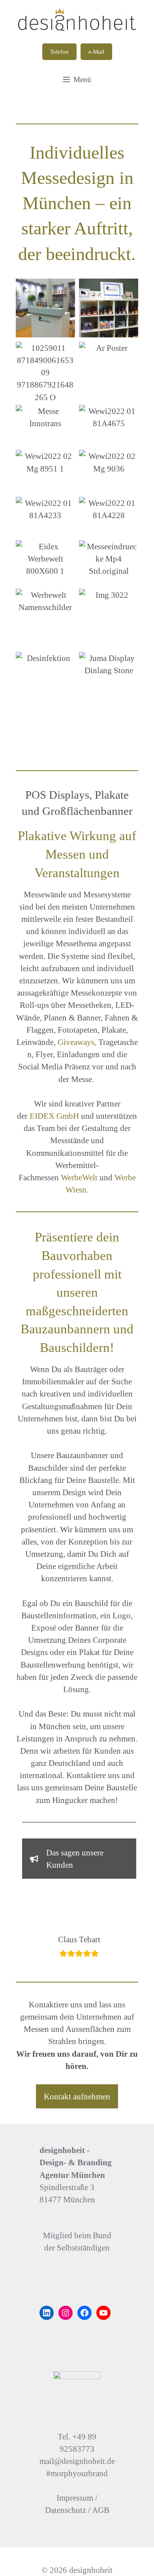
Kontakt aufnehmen (77, 2096)
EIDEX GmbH (54, 1116)
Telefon (59, 52)
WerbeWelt (79, 1177)
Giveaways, (77, 1042)
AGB (101, 2510)
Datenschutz (66, 2510)
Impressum (75, 2498)
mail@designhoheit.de (77, 2461)
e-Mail (96, 52)
